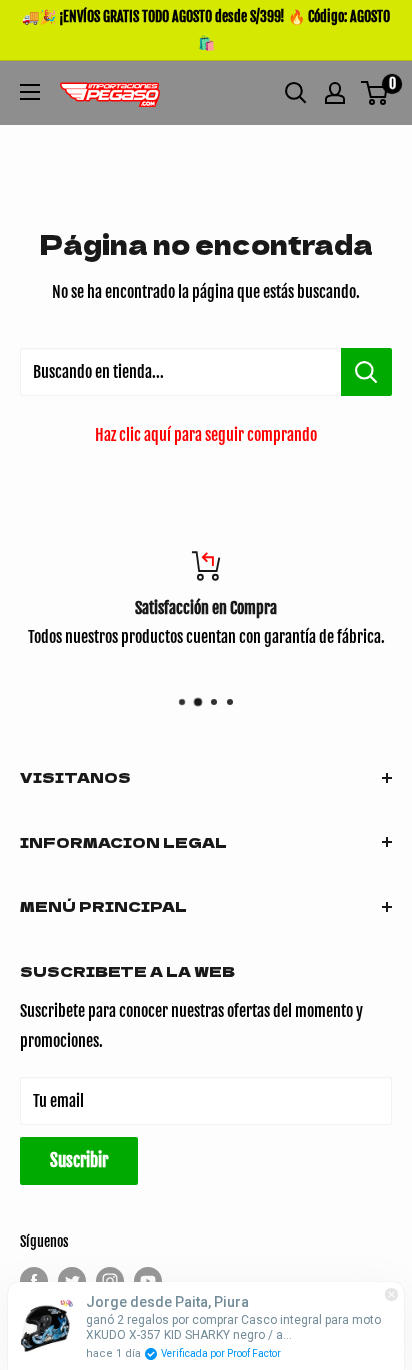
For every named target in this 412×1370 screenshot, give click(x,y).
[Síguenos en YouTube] (148, 1281)
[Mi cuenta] (335, 93)
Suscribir (79, 1160)
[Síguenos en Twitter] (72, 1281)
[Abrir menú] (30, 92)
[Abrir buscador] (296, 93)
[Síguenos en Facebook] (34, 1281)
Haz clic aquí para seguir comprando (206, 435)
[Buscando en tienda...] (366, 372)
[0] (375, 93)
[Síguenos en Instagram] (110, 1281)
